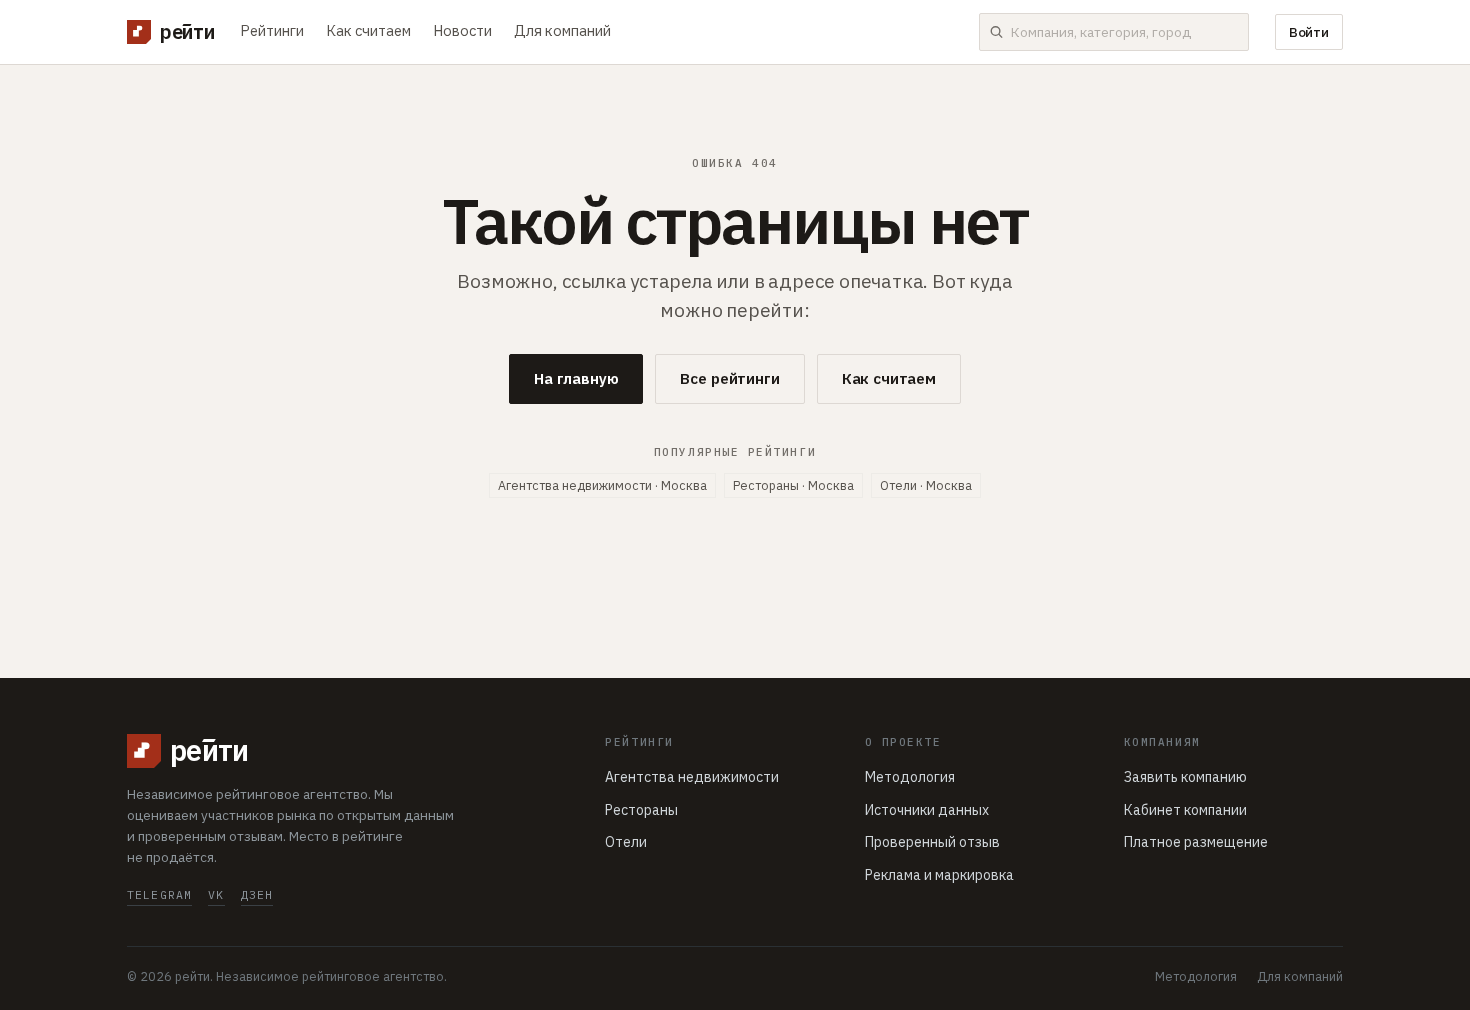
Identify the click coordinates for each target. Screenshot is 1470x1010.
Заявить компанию (1185, 777)
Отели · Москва (926, 485)
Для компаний (562, 30)
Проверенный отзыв (932, 842)
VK (216, 894)
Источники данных (927, 810)
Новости (462, 30)
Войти (1309, 32)
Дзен (257, 894)
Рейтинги (272, 30)
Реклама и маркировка (939, 875)
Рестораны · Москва (793, 485)
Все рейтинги (729, 378)
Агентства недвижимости (692, 777)
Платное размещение (1196, 842)
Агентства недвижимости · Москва (602, 485)
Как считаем (368, 30)
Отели (626, 842)
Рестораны (641, 810)
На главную (576, 378)
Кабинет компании (1185, 810)
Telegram (159, 894)
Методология (910, 777)
